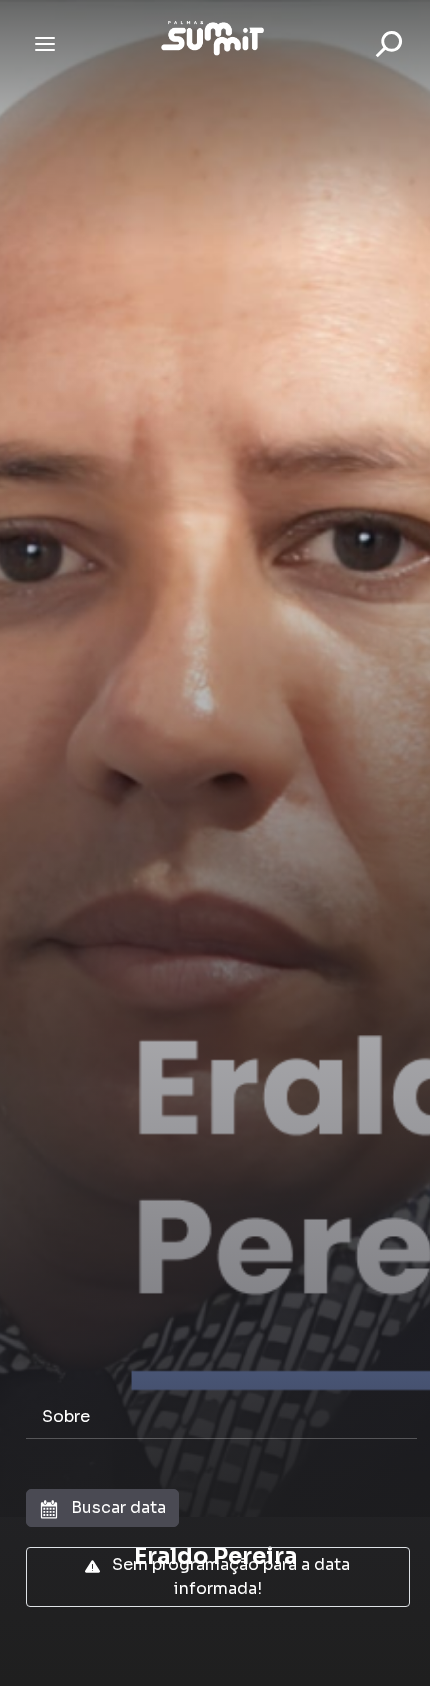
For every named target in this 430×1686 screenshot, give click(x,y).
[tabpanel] (215, 1548)
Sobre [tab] (66, 1416)
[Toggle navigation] (45, 44)
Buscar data (116, 1507)
